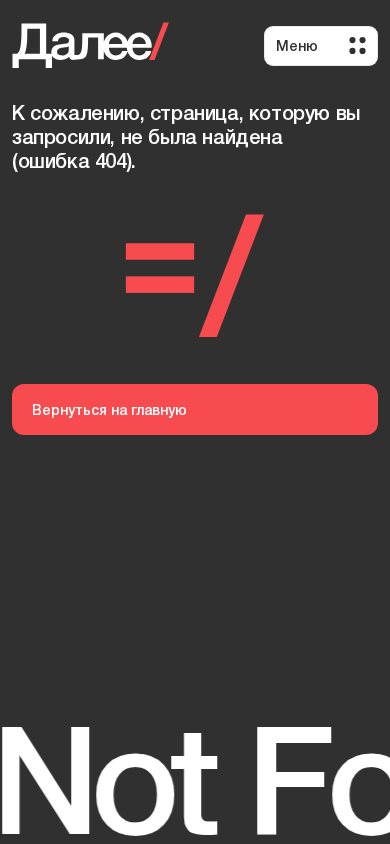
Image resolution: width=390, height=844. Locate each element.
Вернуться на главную (109, 409)
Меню (297, 45)
